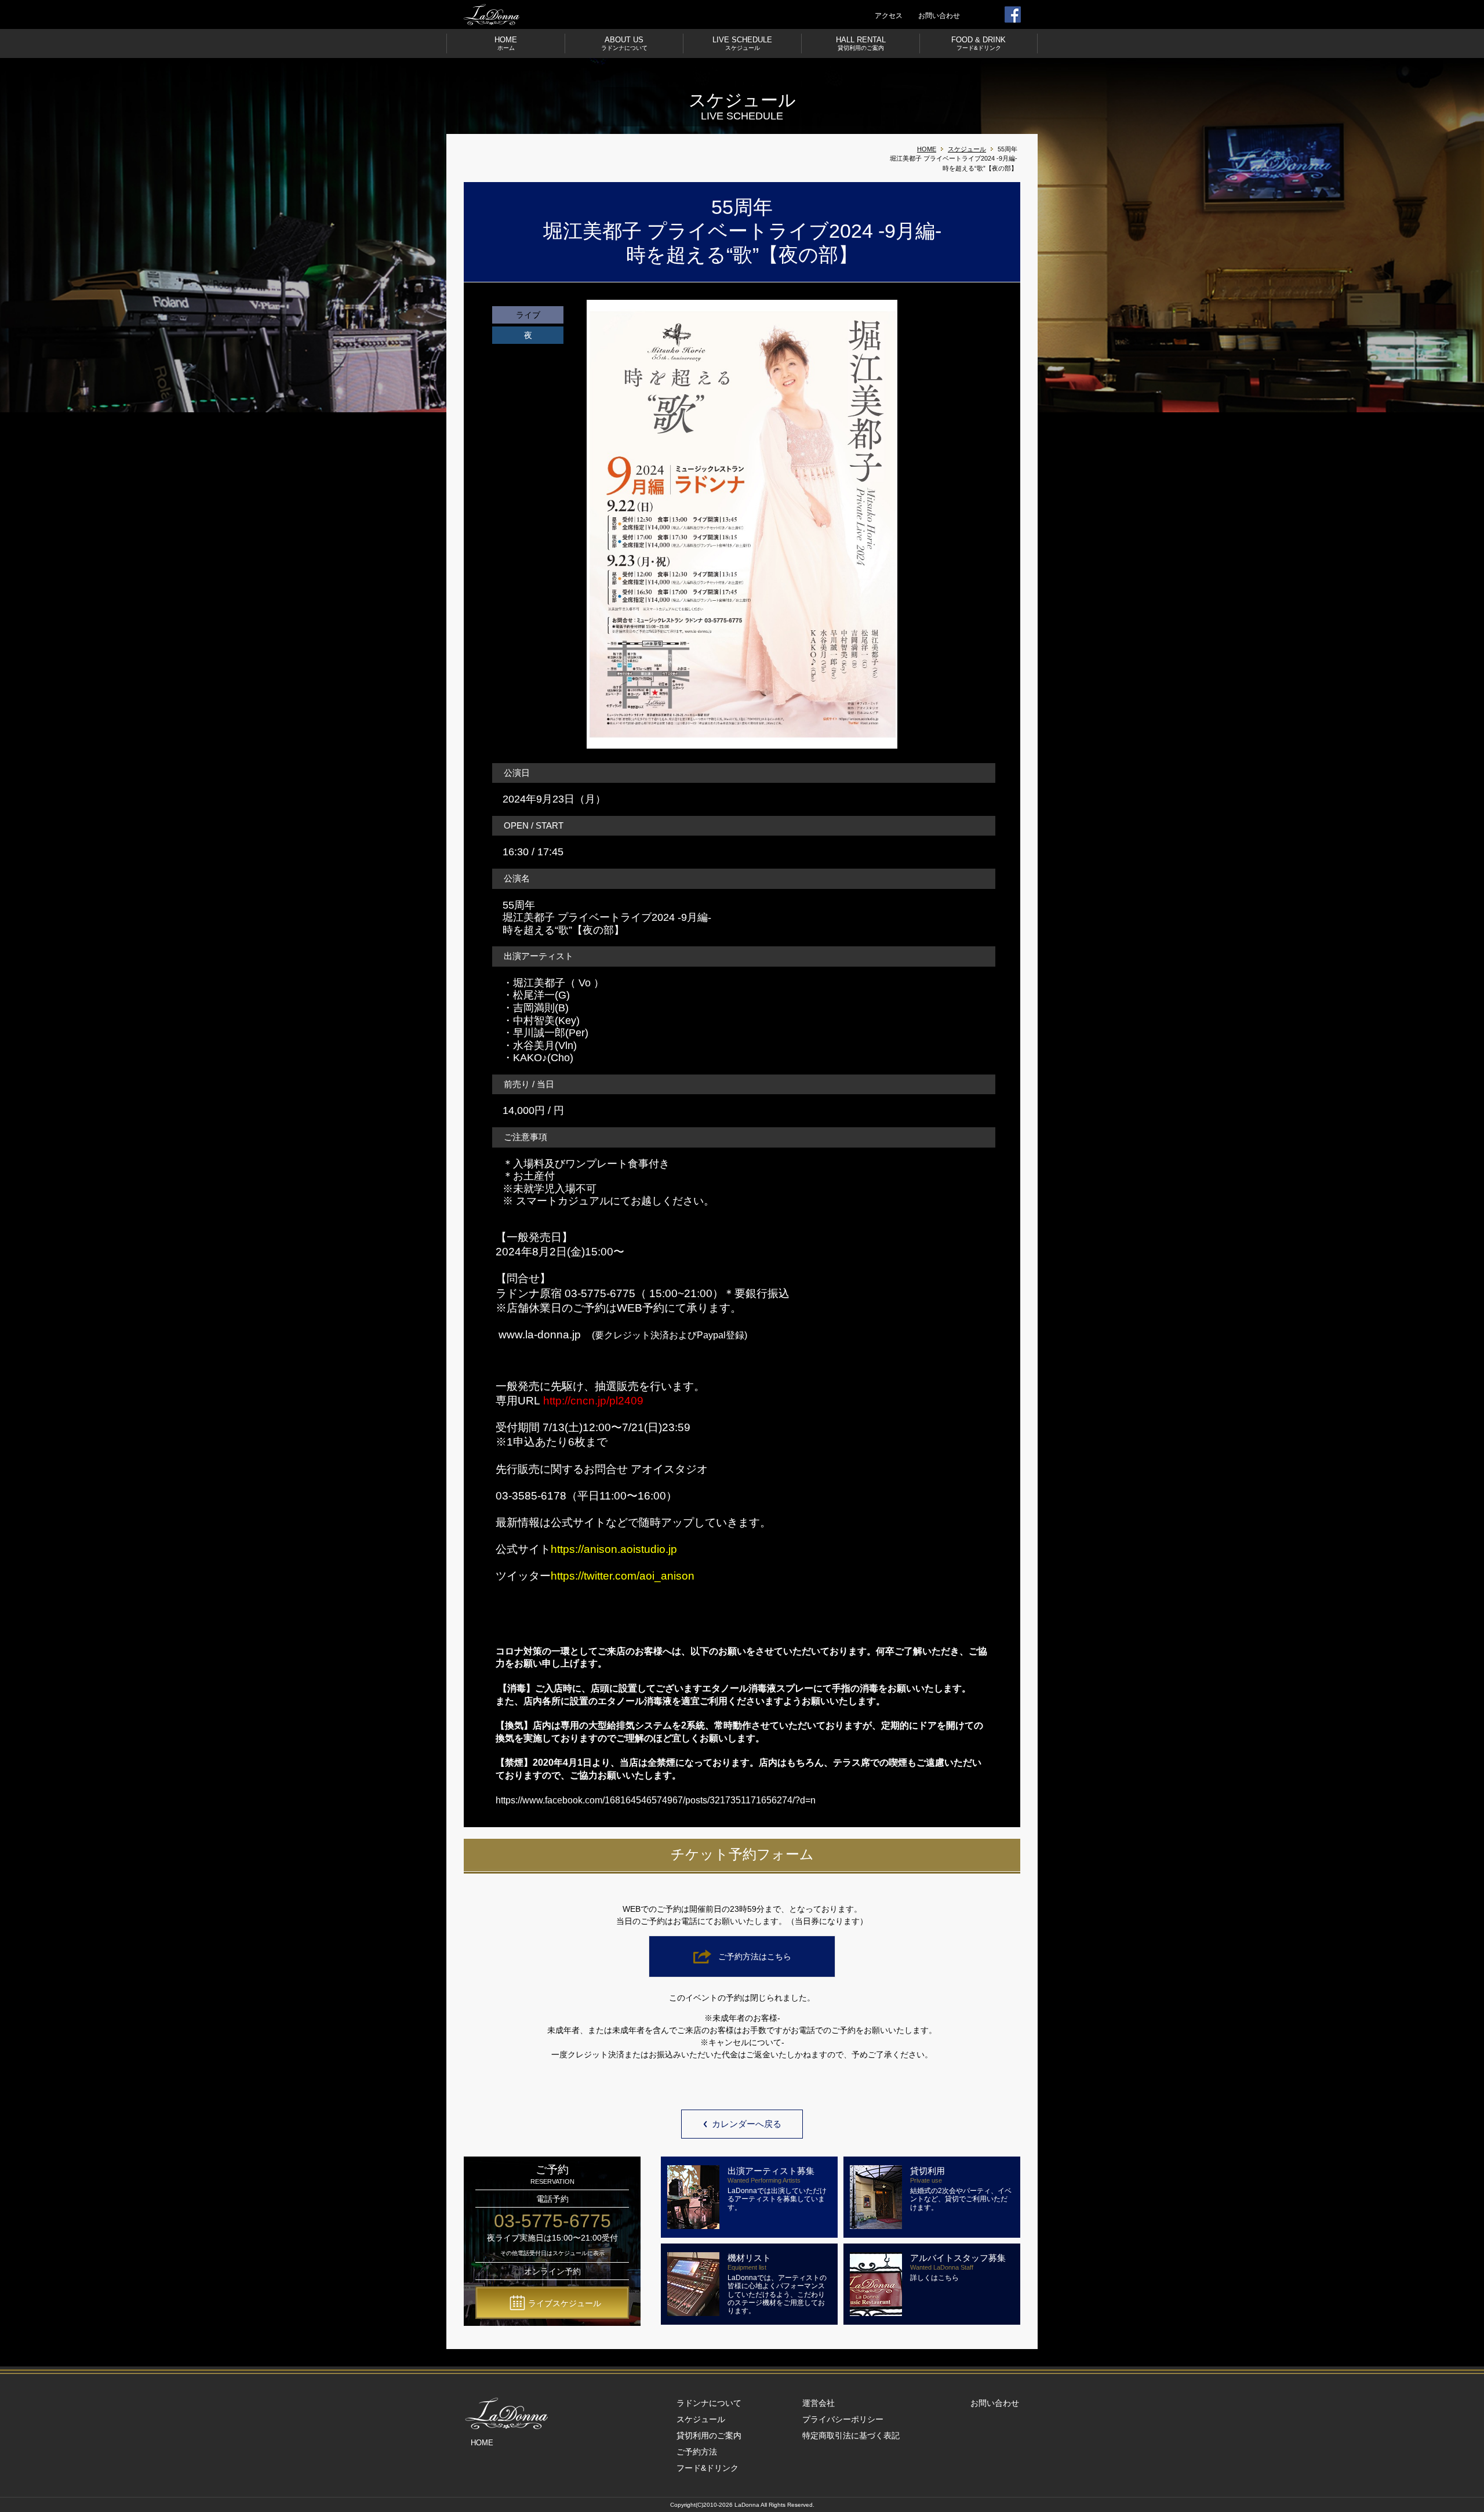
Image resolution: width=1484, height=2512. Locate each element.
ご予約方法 (697, 2452)
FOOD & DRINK (979, 43)
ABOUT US (624, 43)
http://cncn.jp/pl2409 (593, 1401)
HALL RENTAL (861, 43)
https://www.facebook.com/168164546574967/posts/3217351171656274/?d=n (656, 1800)
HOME (506, 43)
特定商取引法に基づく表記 (851, 2435)
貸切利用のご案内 (709, 2435)
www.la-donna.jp (540, 1335)
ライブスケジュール (565, 2303)
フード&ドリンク (708, 2468)
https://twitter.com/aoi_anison (623, 1576)
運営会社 (819, 2403)
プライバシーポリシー (843, 2419)
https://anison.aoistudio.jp (614, 1549)
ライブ (528, 315)
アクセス (889, 16)
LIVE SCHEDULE (742, 43)
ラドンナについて (709, 2403)
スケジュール (967, 149)
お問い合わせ (939, 16)
